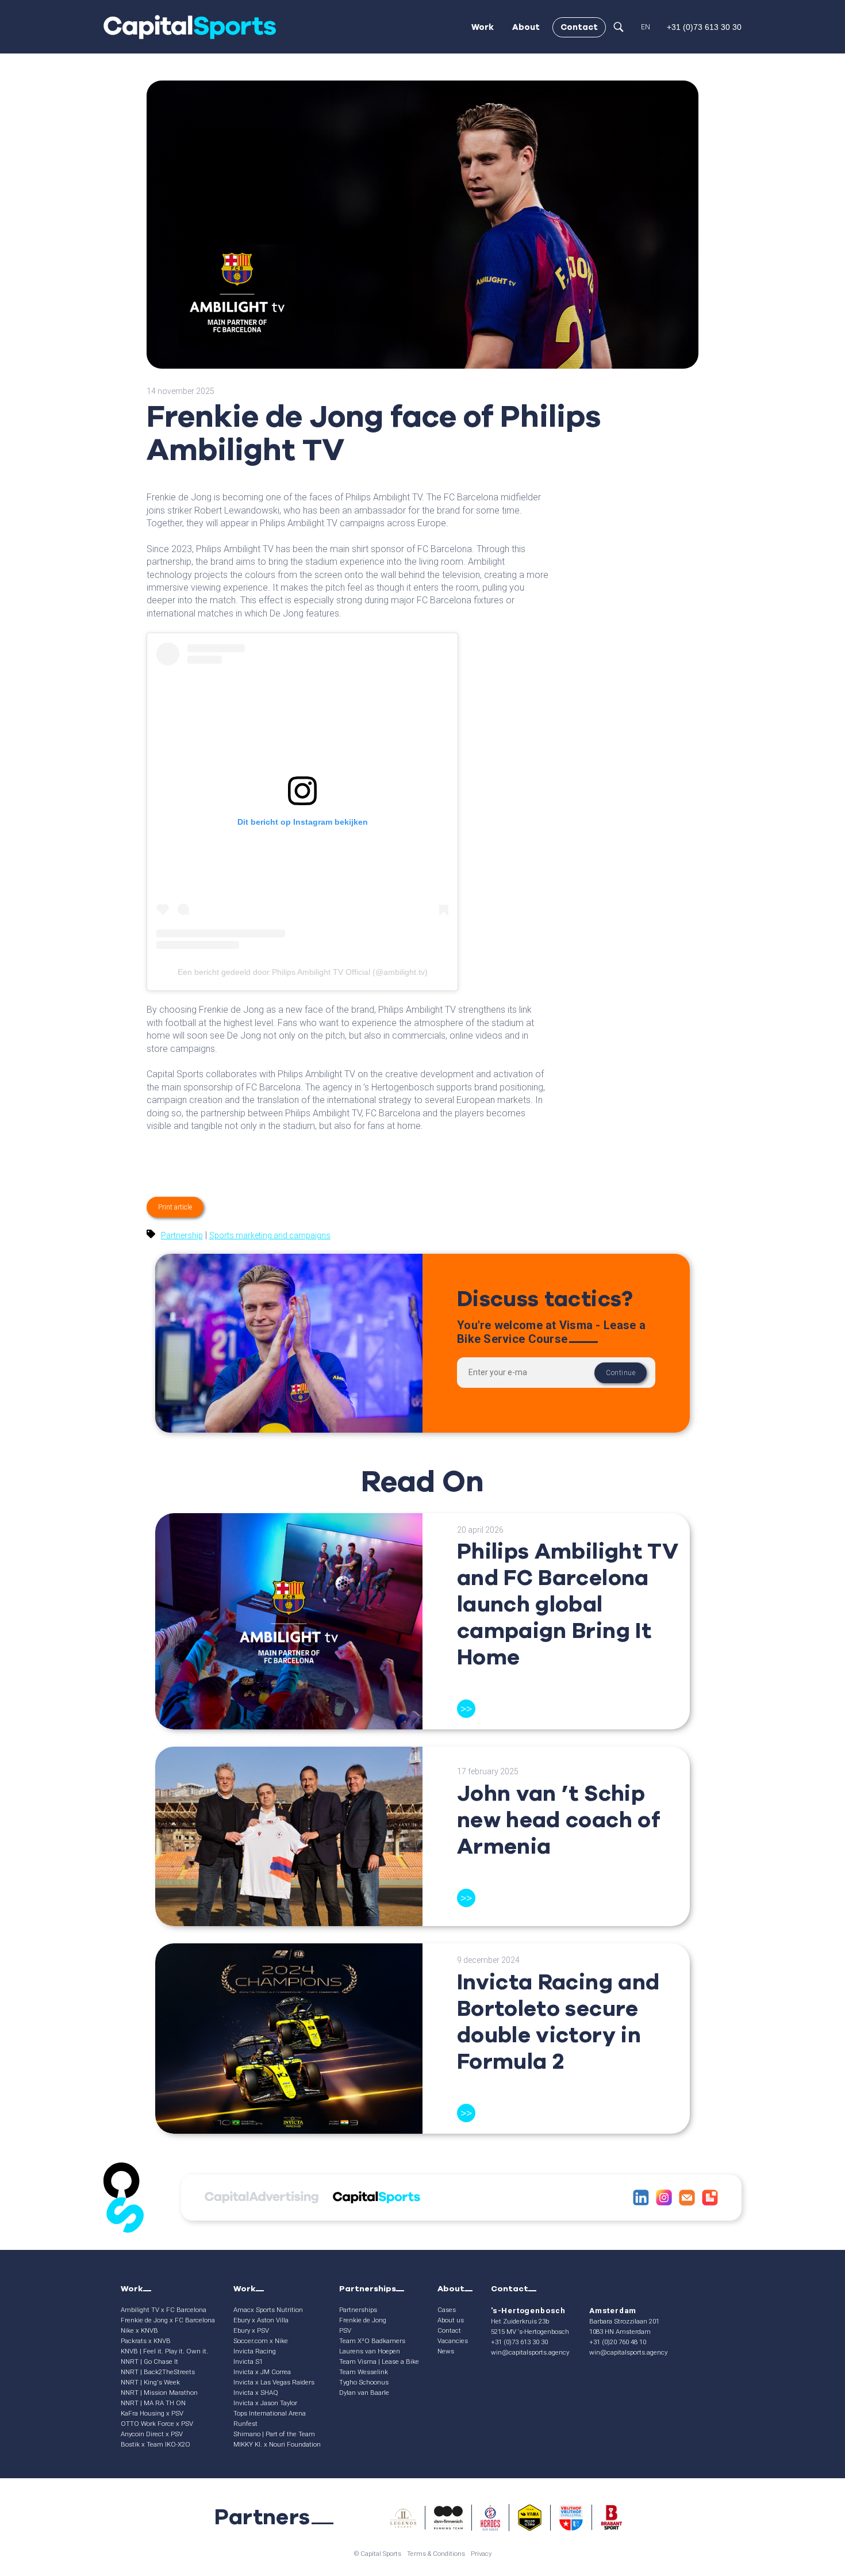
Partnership (182, 1235)
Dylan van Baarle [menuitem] (364, 2393)
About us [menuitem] (451, 2320)
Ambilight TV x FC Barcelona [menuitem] (164, 2310)
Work (483, 27)
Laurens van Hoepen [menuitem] (370, 2351)
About (526, 27)
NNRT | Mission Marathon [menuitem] (159, 2393)
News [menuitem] (446, 2351)
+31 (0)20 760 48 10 (618, 2342)
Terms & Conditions (436, 2554)
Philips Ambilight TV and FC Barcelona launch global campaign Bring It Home (568, 1604)
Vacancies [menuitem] (453, 2341)
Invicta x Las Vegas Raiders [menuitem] (274, 2382)
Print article (175, 1207)
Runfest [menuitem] (245, 2424)
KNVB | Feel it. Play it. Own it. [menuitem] (164, 2351)
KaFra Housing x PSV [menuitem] (152, 2413)
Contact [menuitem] (449, 2330)
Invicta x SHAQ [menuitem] (256, 2393)
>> (466, 1709)
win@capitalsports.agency (530, 2352)
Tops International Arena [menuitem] (270, 2413)
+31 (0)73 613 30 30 (519, 2342)
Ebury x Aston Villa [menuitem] (261, 2320)
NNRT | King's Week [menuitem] (150, 2382)
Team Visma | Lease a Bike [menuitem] (379, 2361)
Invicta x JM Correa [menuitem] (262, 2372)
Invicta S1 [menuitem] (248, 2361)
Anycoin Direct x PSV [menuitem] (152, 2434)
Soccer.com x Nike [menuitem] (261, 2341)
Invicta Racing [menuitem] (255, 2351)
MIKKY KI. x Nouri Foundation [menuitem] (277, 2444)
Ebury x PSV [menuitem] (251, 2330)
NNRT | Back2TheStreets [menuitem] (158, 2372)
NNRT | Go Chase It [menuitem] (149, 2361)
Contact (579, 27)
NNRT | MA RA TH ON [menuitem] (153, 2403)
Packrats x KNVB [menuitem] (146, 2341)
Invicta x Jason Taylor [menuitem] (265, 2403)
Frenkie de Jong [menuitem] (363, 2320)
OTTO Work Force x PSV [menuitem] (157, 2424)
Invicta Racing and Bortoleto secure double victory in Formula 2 (558, 2022)
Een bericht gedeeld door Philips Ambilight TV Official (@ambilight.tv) (303, 972)
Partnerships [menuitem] (358, 2310)
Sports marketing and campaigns (270, 1235)
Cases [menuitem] (447, 2310)
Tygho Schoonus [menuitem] (364, 2382)
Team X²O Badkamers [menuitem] (372, 2341)
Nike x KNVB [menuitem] (139, 2330)
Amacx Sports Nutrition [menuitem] (268, 2310)
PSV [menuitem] (345, 2330)
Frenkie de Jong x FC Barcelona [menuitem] (168, 2320)
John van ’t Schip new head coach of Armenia (558, 1820)
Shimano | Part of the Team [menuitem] (274, 2434)
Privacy (481, 2554)
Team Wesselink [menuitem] (364, 2372)
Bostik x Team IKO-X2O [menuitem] (155, 2444)
